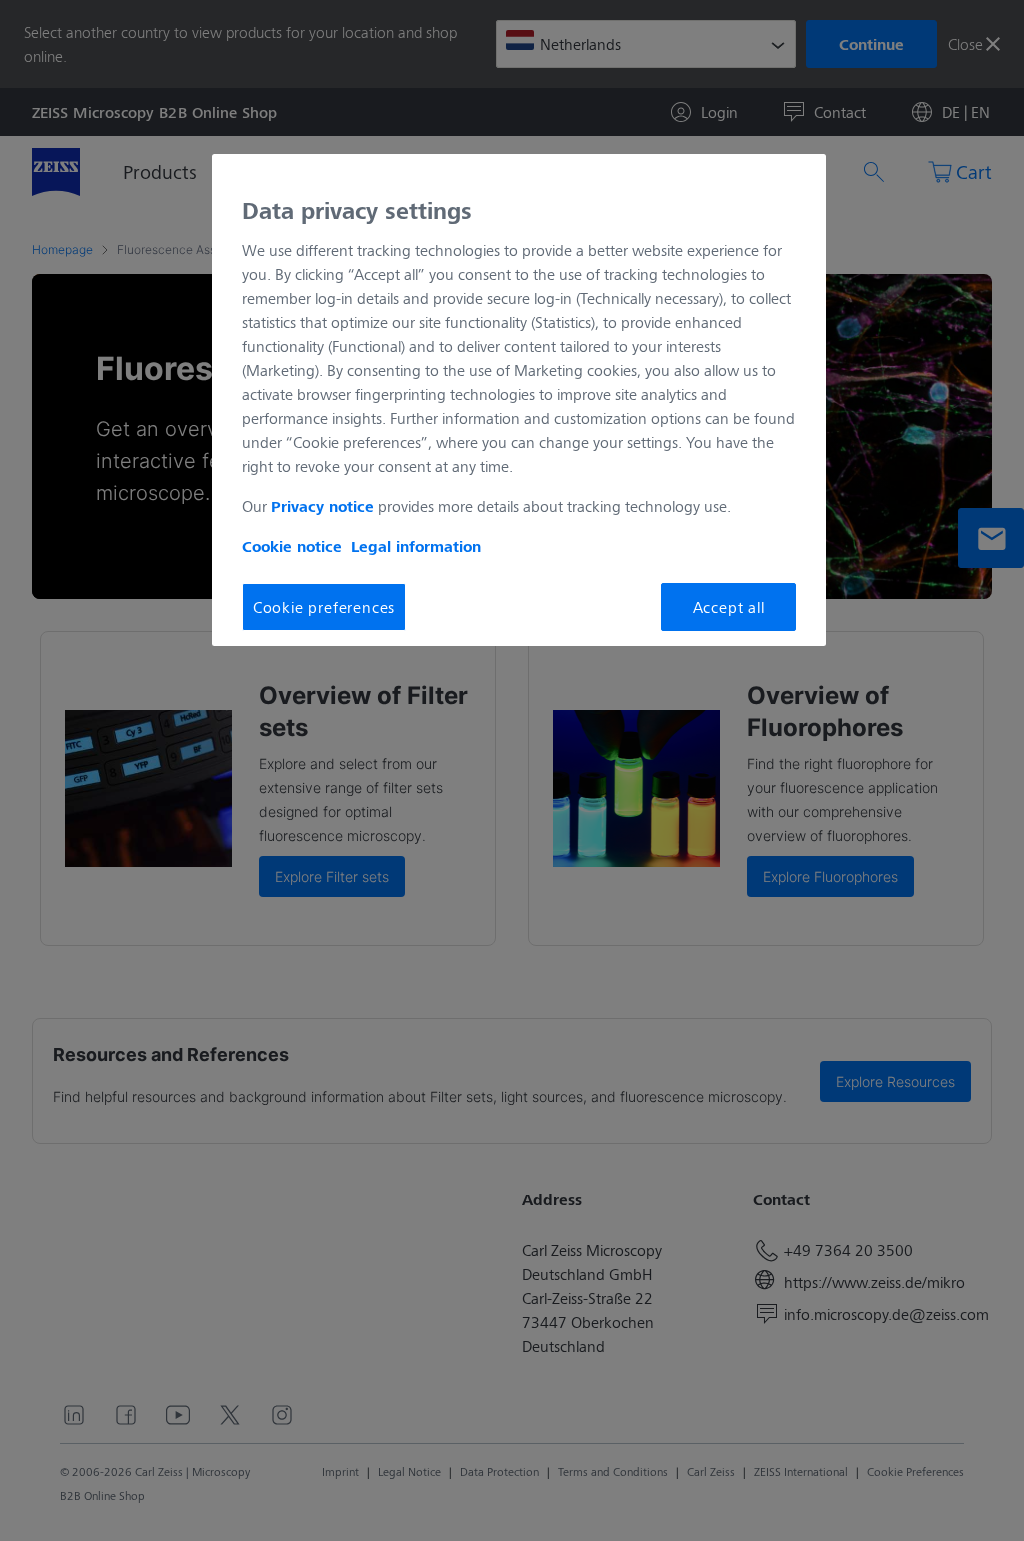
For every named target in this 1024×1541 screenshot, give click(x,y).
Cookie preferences (324, 606)
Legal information (416, 546)
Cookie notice (292, 546)
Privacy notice (322, 506)
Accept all (729, 606)
